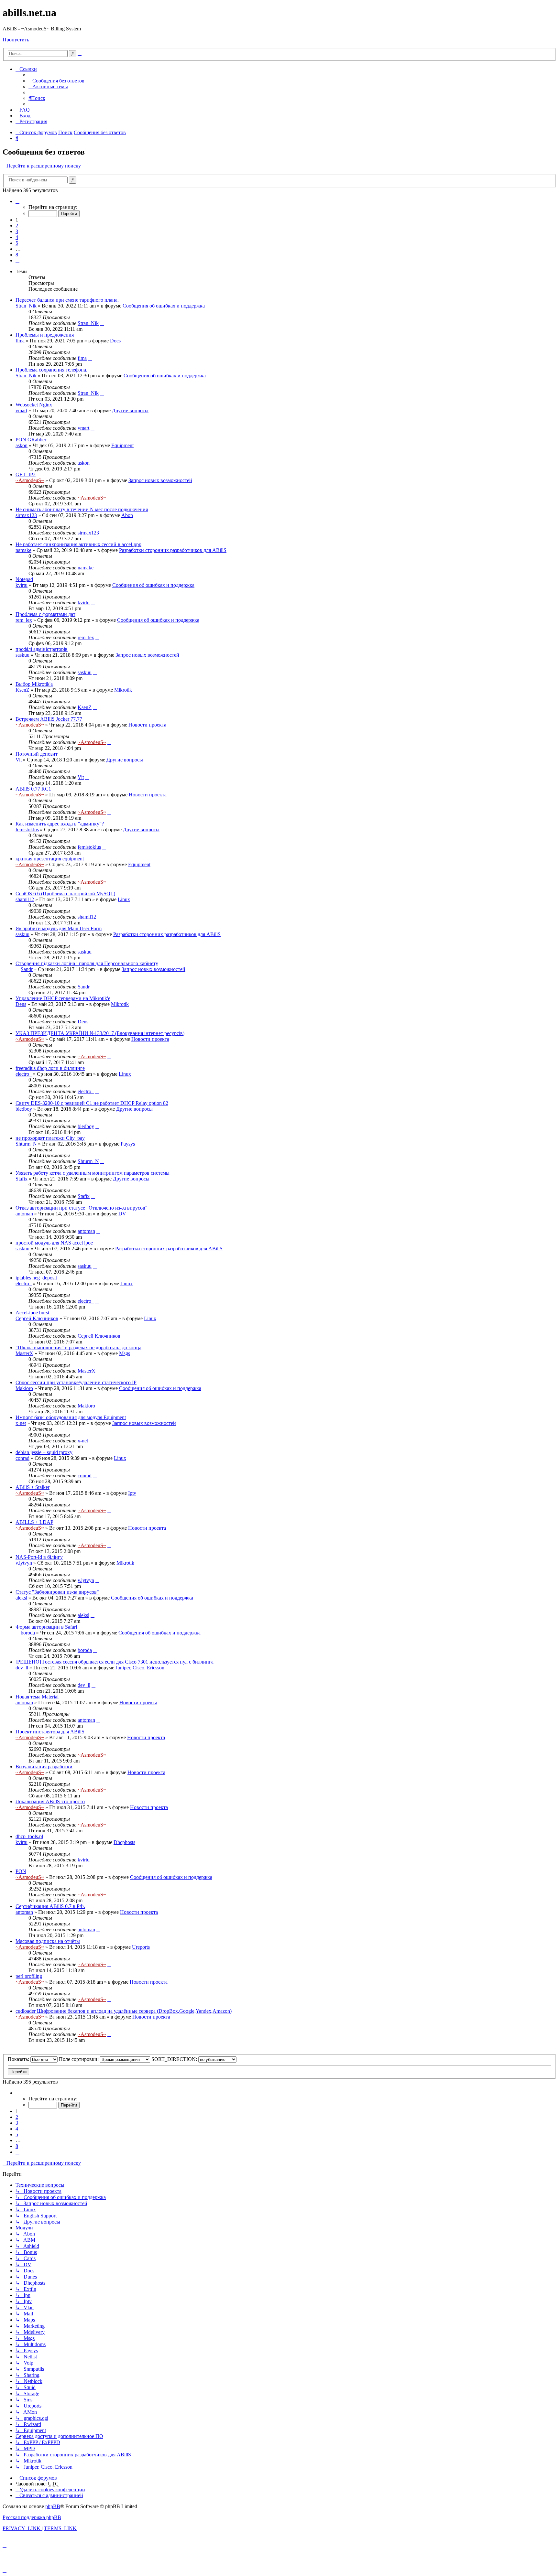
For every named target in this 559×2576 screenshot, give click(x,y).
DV (122, 1214)
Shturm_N (26, 1144)
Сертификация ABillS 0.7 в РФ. (50, 1906)
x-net (21, 1423)
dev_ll (22, 1668)
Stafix (22, 1179)
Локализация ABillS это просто (50, 1801)
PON (21, 1871)
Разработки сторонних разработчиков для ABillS (173, 550)
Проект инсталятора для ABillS (50, 1732)
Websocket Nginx (34, 405)
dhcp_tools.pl (29, 1836)
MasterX (24, 1353)
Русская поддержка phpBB (32, 2517)
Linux (124, 899)
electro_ (24, 1074)
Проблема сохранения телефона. (51, 370)
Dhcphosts (124, 1842)
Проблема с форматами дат (45, 614)
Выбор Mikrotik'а (34, 684)
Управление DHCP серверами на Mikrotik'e (63, 998)
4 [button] (17, 237)
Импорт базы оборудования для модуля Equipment (71, 1417)
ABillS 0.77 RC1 (33, 789)
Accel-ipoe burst (32, 1313)
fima (20, 341)
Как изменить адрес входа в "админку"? (60, 824)
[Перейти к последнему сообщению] (102, 323)
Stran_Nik (26, 306)
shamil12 (25, 899)
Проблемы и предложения (45, 335)
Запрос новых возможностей (160, 480)
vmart (21, 410)
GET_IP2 (26, 474)
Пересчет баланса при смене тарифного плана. (67, 300)
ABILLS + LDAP (34, 1522)
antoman (24, 1214)
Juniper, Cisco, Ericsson (140, 1668)
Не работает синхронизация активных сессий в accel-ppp (78, 544)
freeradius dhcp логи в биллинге (50, 1068)
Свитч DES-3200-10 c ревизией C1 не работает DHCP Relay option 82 (92, 1103)
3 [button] (17, 231)
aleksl (21, 1598)
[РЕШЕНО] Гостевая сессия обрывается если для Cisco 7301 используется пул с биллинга (115, 1662)
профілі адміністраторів (42, 649)
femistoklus (27, 830)
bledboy (24, 1109)
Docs (115, 341)
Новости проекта (147, 725)
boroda (28, 1633)
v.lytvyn (24, 1563)
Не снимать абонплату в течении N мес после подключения (82, 509)
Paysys (128, 1144)
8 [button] (17, 255)
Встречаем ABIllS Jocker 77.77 (49, 719)
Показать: (19, 2059)
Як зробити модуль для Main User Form (59, 928)
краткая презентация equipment (50, 859)
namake (23, 550)
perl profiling (29, 1976)
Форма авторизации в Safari (46, 1627)
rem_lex (24, 620)
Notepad (24, 579)
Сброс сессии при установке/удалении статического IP (76, 1382)
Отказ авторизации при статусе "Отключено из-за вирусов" (82, 1208)
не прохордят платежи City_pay (50, 1138)
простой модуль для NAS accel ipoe (54, 1243)
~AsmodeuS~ (30, 480)
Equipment (122, 445)
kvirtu (22, 585)
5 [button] (17, 243)
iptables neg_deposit (36, 1278)
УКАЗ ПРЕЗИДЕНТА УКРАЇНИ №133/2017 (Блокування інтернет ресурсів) (100, 1033)
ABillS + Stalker (33, 1487)
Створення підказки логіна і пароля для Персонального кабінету (87, 963)
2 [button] (17, 226)
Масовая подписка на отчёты (48, 1941)
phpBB (53, 2506)
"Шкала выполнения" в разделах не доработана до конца (78, 1347)
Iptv (132, 1493)
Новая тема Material (37, 1697)
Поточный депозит (37, 754)
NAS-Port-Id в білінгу (39, 1557)
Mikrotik (123, 690)
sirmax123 (26, 515)
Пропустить (16, 40)
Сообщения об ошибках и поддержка (164, 306)
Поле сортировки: (79, 2059)
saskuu (22, 655)
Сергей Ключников (37, 1318)
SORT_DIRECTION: (175, 2059)
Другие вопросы (130, 410)
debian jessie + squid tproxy (44, 1452)
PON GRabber (31, 440)
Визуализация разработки (44, 1767)
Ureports (141, 1947)
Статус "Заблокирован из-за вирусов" (57, 1592)
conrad (22, 1458)
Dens (21, 1004)
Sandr (27, 969)
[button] (17, 201)
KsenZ (22, 690)
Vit (19, 760)
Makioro (24, 1388)
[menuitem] (56, 81)
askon (22, 445)
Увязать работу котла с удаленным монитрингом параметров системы (93, 1173)
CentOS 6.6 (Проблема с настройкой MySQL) (65, 894)
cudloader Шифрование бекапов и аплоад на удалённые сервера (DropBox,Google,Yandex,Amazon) (124, 2011)
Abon (127, 515)
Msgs (125, 1353)
